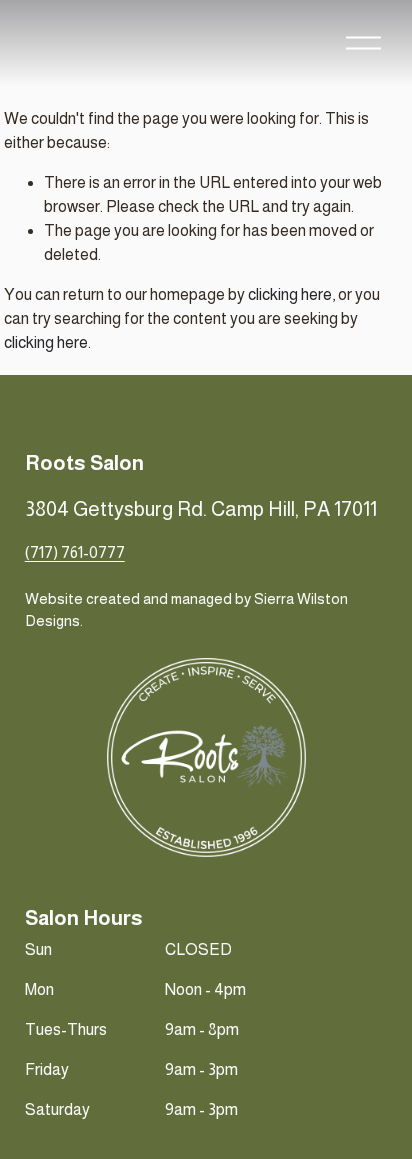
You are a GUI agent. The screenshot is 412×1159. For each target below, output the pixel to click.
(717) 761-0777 (75, 552)
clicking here (290, 294)
